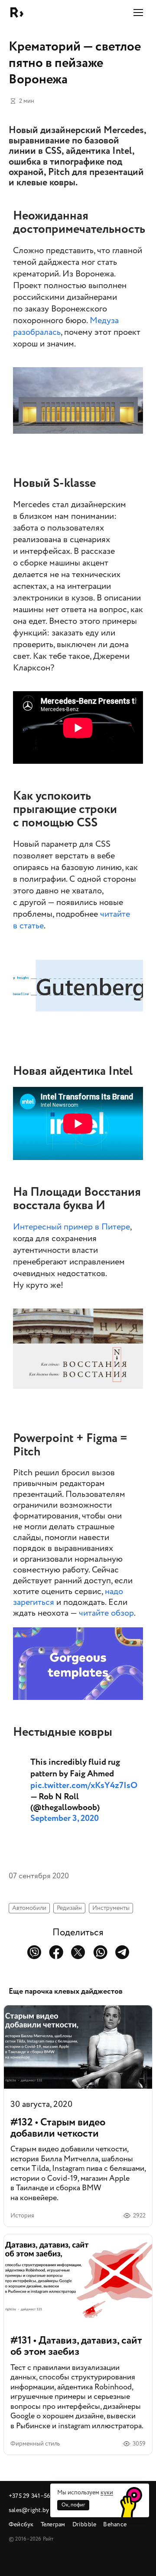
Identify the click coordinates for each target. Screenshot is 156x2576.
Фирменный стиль (35, 2444)
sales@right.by (29, 2510)
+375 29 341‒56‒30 (35, 2496)
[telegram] (122, 1952)
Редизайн (69, 1908)
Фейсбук (21, 2524)
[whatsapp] (100, 1952)
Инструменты (111, 1908)
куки (107, 2492)
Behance (115, 2524)
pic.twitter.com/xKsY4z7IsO (84, 1785)
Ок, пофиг (73, 2505)
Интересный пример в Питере (71, 1227)
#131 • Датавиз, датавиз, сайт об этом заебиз (78, 2344)
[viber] (34, 1952)
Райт (17, 13)
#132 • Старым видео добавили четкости (78, 2116)
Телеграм (53, 2524)
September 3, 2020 (65, 1818)
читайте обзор (106, 1613)
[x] (78, 1952)
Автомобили (29, 1908)
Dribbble (84, 2524)
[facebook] (56, 1952)
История (22, 2215)
